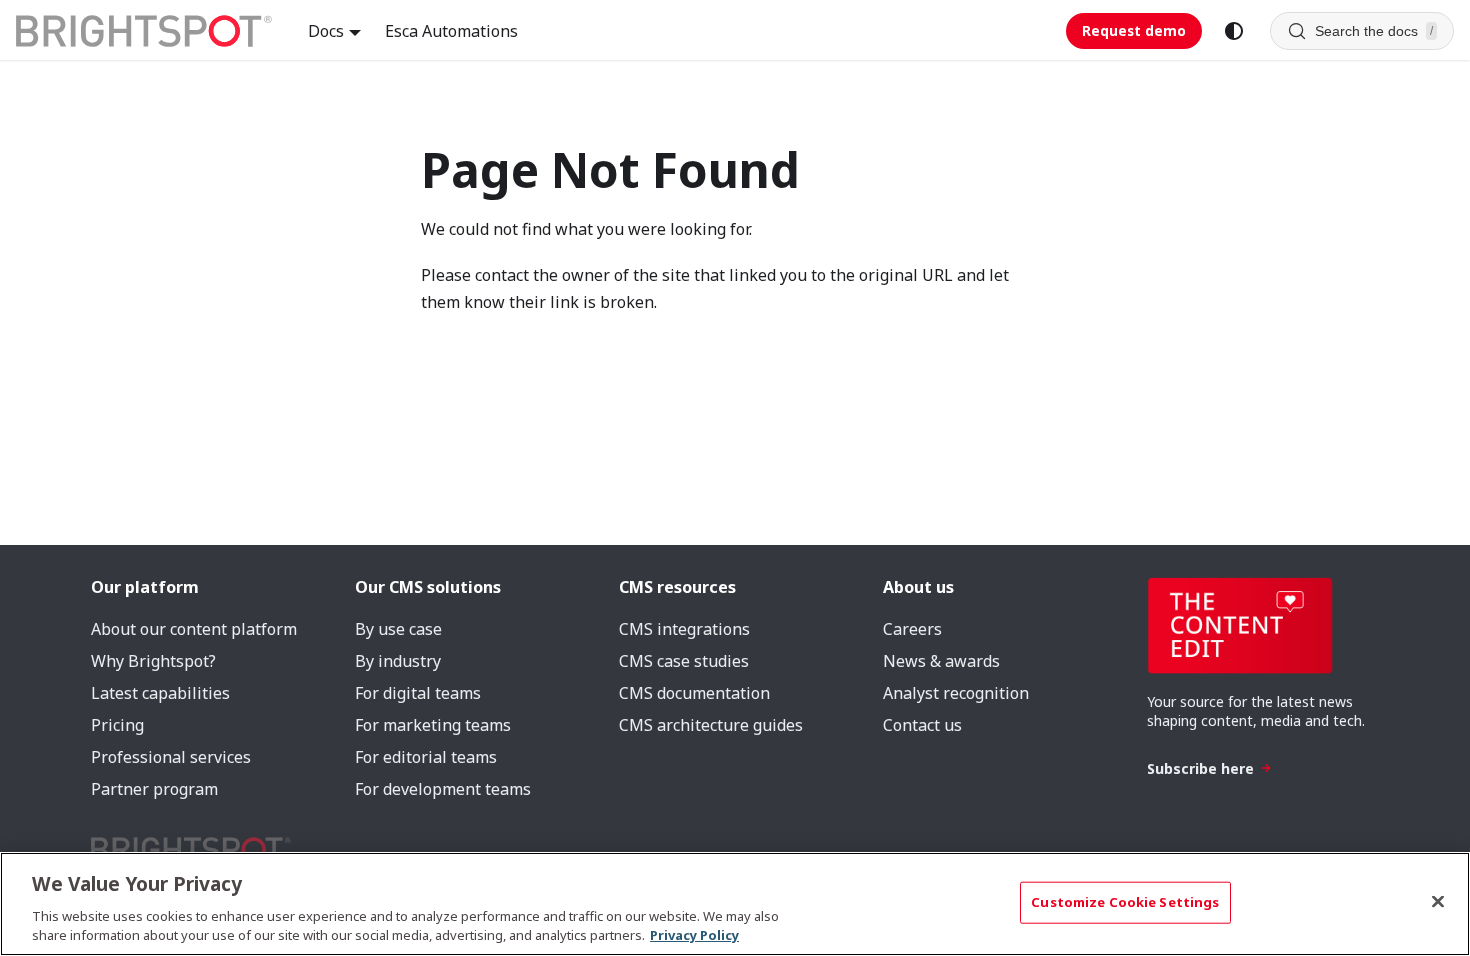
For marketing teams (433, 725)
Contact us (922, 725)
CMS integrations (684, 629)
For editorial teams (426, 757)
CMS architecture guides (711, 725)
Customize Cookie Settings (1125, 902)
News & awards (941, 661)
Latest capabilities (160, 693)
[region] (735, 904)
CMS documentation (694, 693)
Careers (912, 629)
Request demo (1134, 30)
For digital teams (418, 693)
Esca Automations (451, 31)
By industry (398, 661)
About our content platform (194, 629)
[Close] (1438, 902)
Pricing (117, 725)
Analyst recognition (956, 693)
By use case (398, 629)
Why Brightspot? (153, 661)
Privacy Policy (694, 935)
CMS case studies (684, 661)
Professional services (171, 757)
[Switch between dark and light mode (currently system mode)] (1234, 31)
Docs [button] (326, 31)
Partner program (154, 789)
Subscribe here (1200, 768)
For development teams (443, 789)
